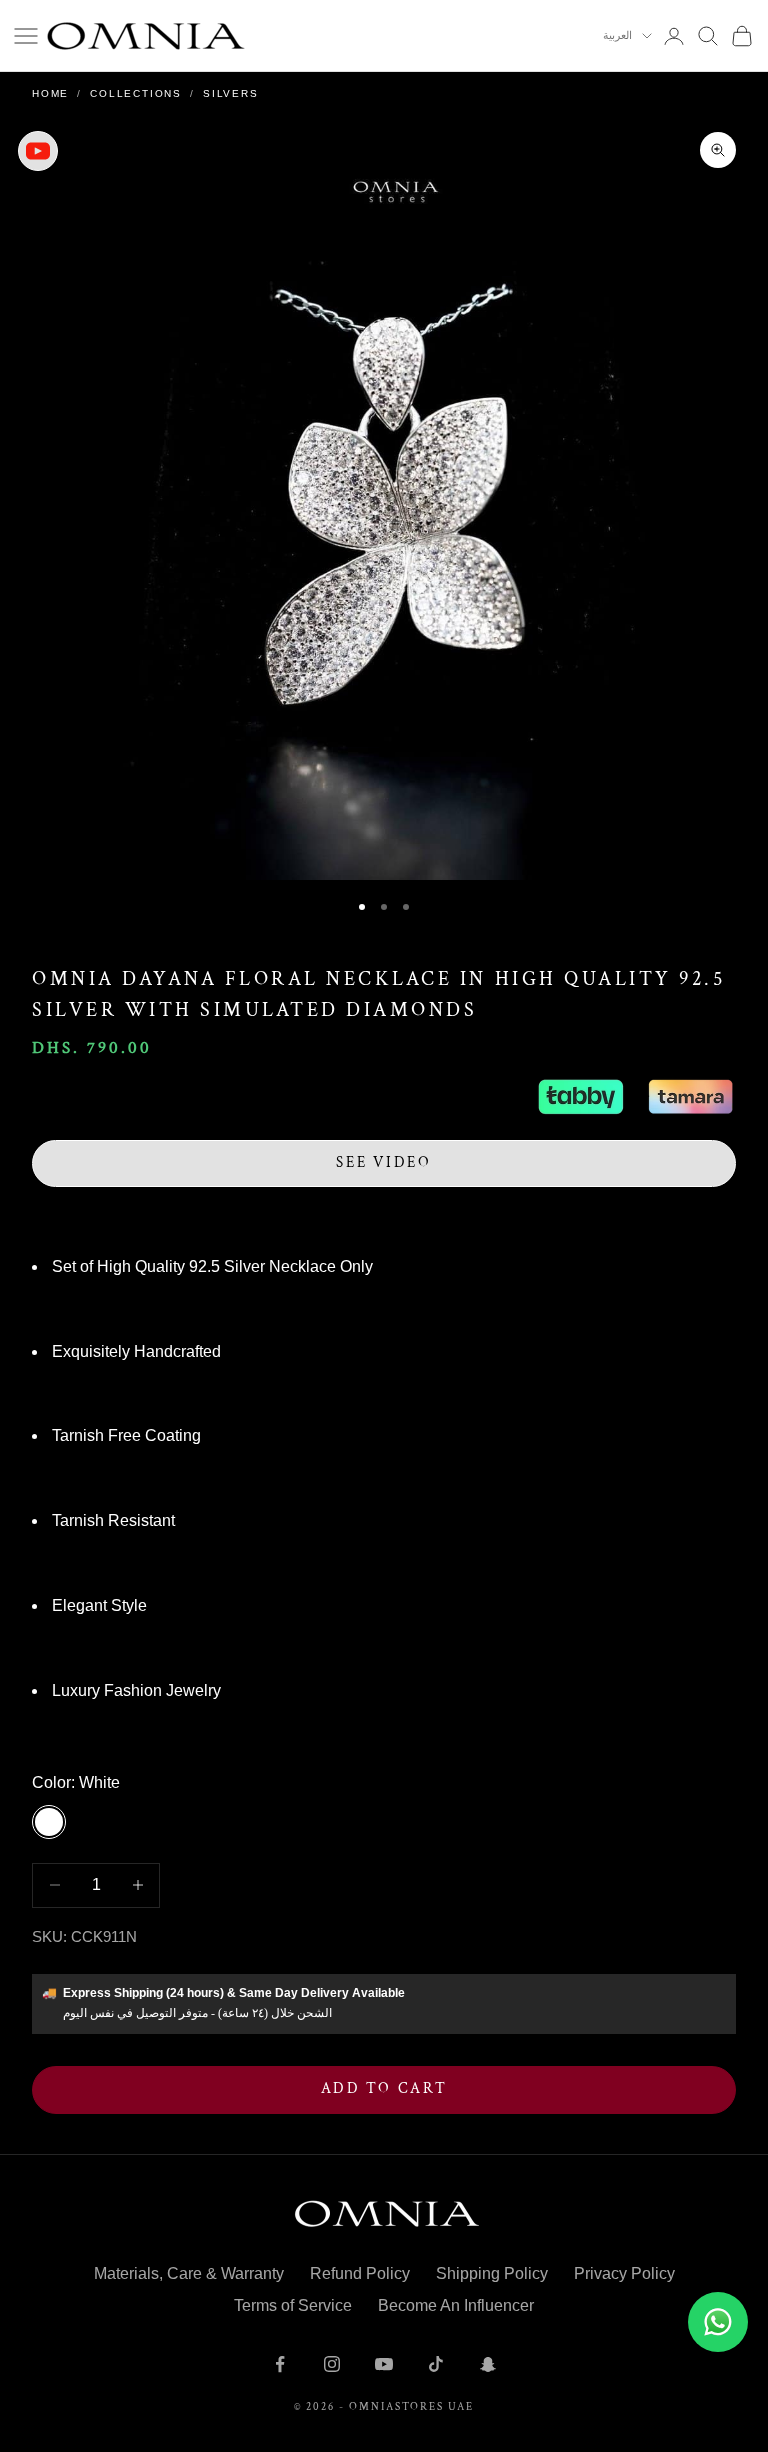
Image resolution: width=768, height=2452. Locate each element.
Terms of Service (293, 2305)
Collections (136, 93)
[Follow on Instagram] (332, 2364)
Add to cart (384, 2088)
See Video (383, 1162)
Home (50, 93)
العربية (617, 36)
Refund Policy (360, 2273)
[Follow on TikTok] (436, 2364)
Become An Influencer (456, 2305)
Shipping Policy (492, 2273)
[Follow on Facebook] (280, 2364)
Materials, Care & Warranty (189, 2273)
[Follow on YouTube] (384, 2364)
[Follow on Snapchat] (488, 2364)
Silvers (231, 93)
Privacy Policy (624, 2273)
